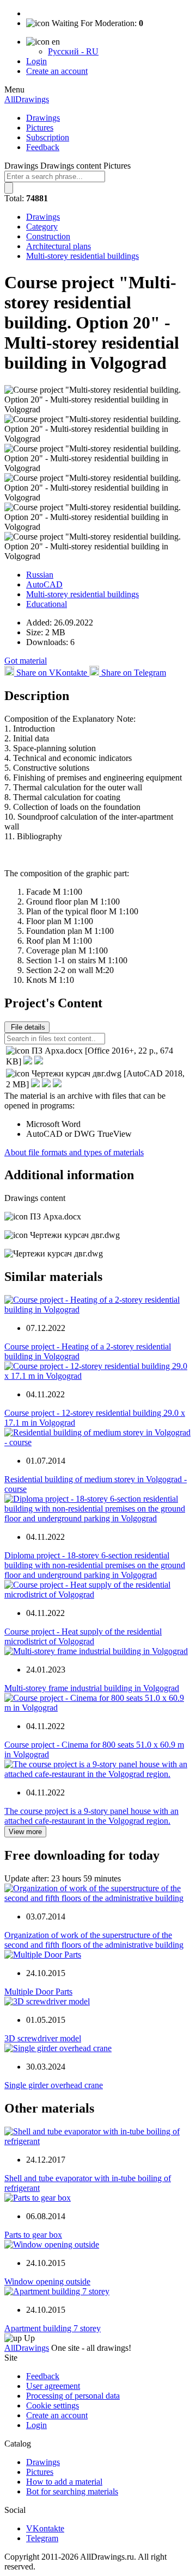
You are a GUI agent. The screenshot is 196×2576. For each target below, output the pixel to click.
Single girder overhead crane (54, 2085)
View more (25, 1832)
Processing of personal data (73, 2396)
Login (36, 61)
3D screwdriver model (43, 2038)
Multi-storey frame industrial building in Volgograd (92, 1688)
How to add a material (64, 2482)
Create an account (57, 71)
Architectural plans (59, 246)
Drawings (43, 118)
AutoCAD (44, 584)
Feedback (43, 147)
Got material (26, 661)
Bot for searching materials (72, 2491)
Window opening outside (47, 2281)
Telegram (42, 2538)
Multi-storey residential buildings (82, 256)
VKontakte (45, 2528)
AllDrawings (27, 99)
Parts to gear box (33, 2235)
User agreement (53, 2386)
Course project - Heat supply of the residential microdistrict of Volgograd (83, 1636)
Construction (48, 236)
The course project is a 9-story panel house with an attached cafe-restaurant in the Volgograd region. (91, 1816)
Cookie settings (53, 2405)
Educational (47, 604)
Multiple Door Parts (38, 1992)
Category (42, 227)
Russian (40, 575)
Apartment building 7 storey (53, 2328)
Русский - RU (73, 51)
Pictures (40, 128)
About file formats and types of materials (74, 1152)
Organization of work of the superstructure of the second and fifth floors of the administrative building (94, 1940)
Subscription (48, 137)
